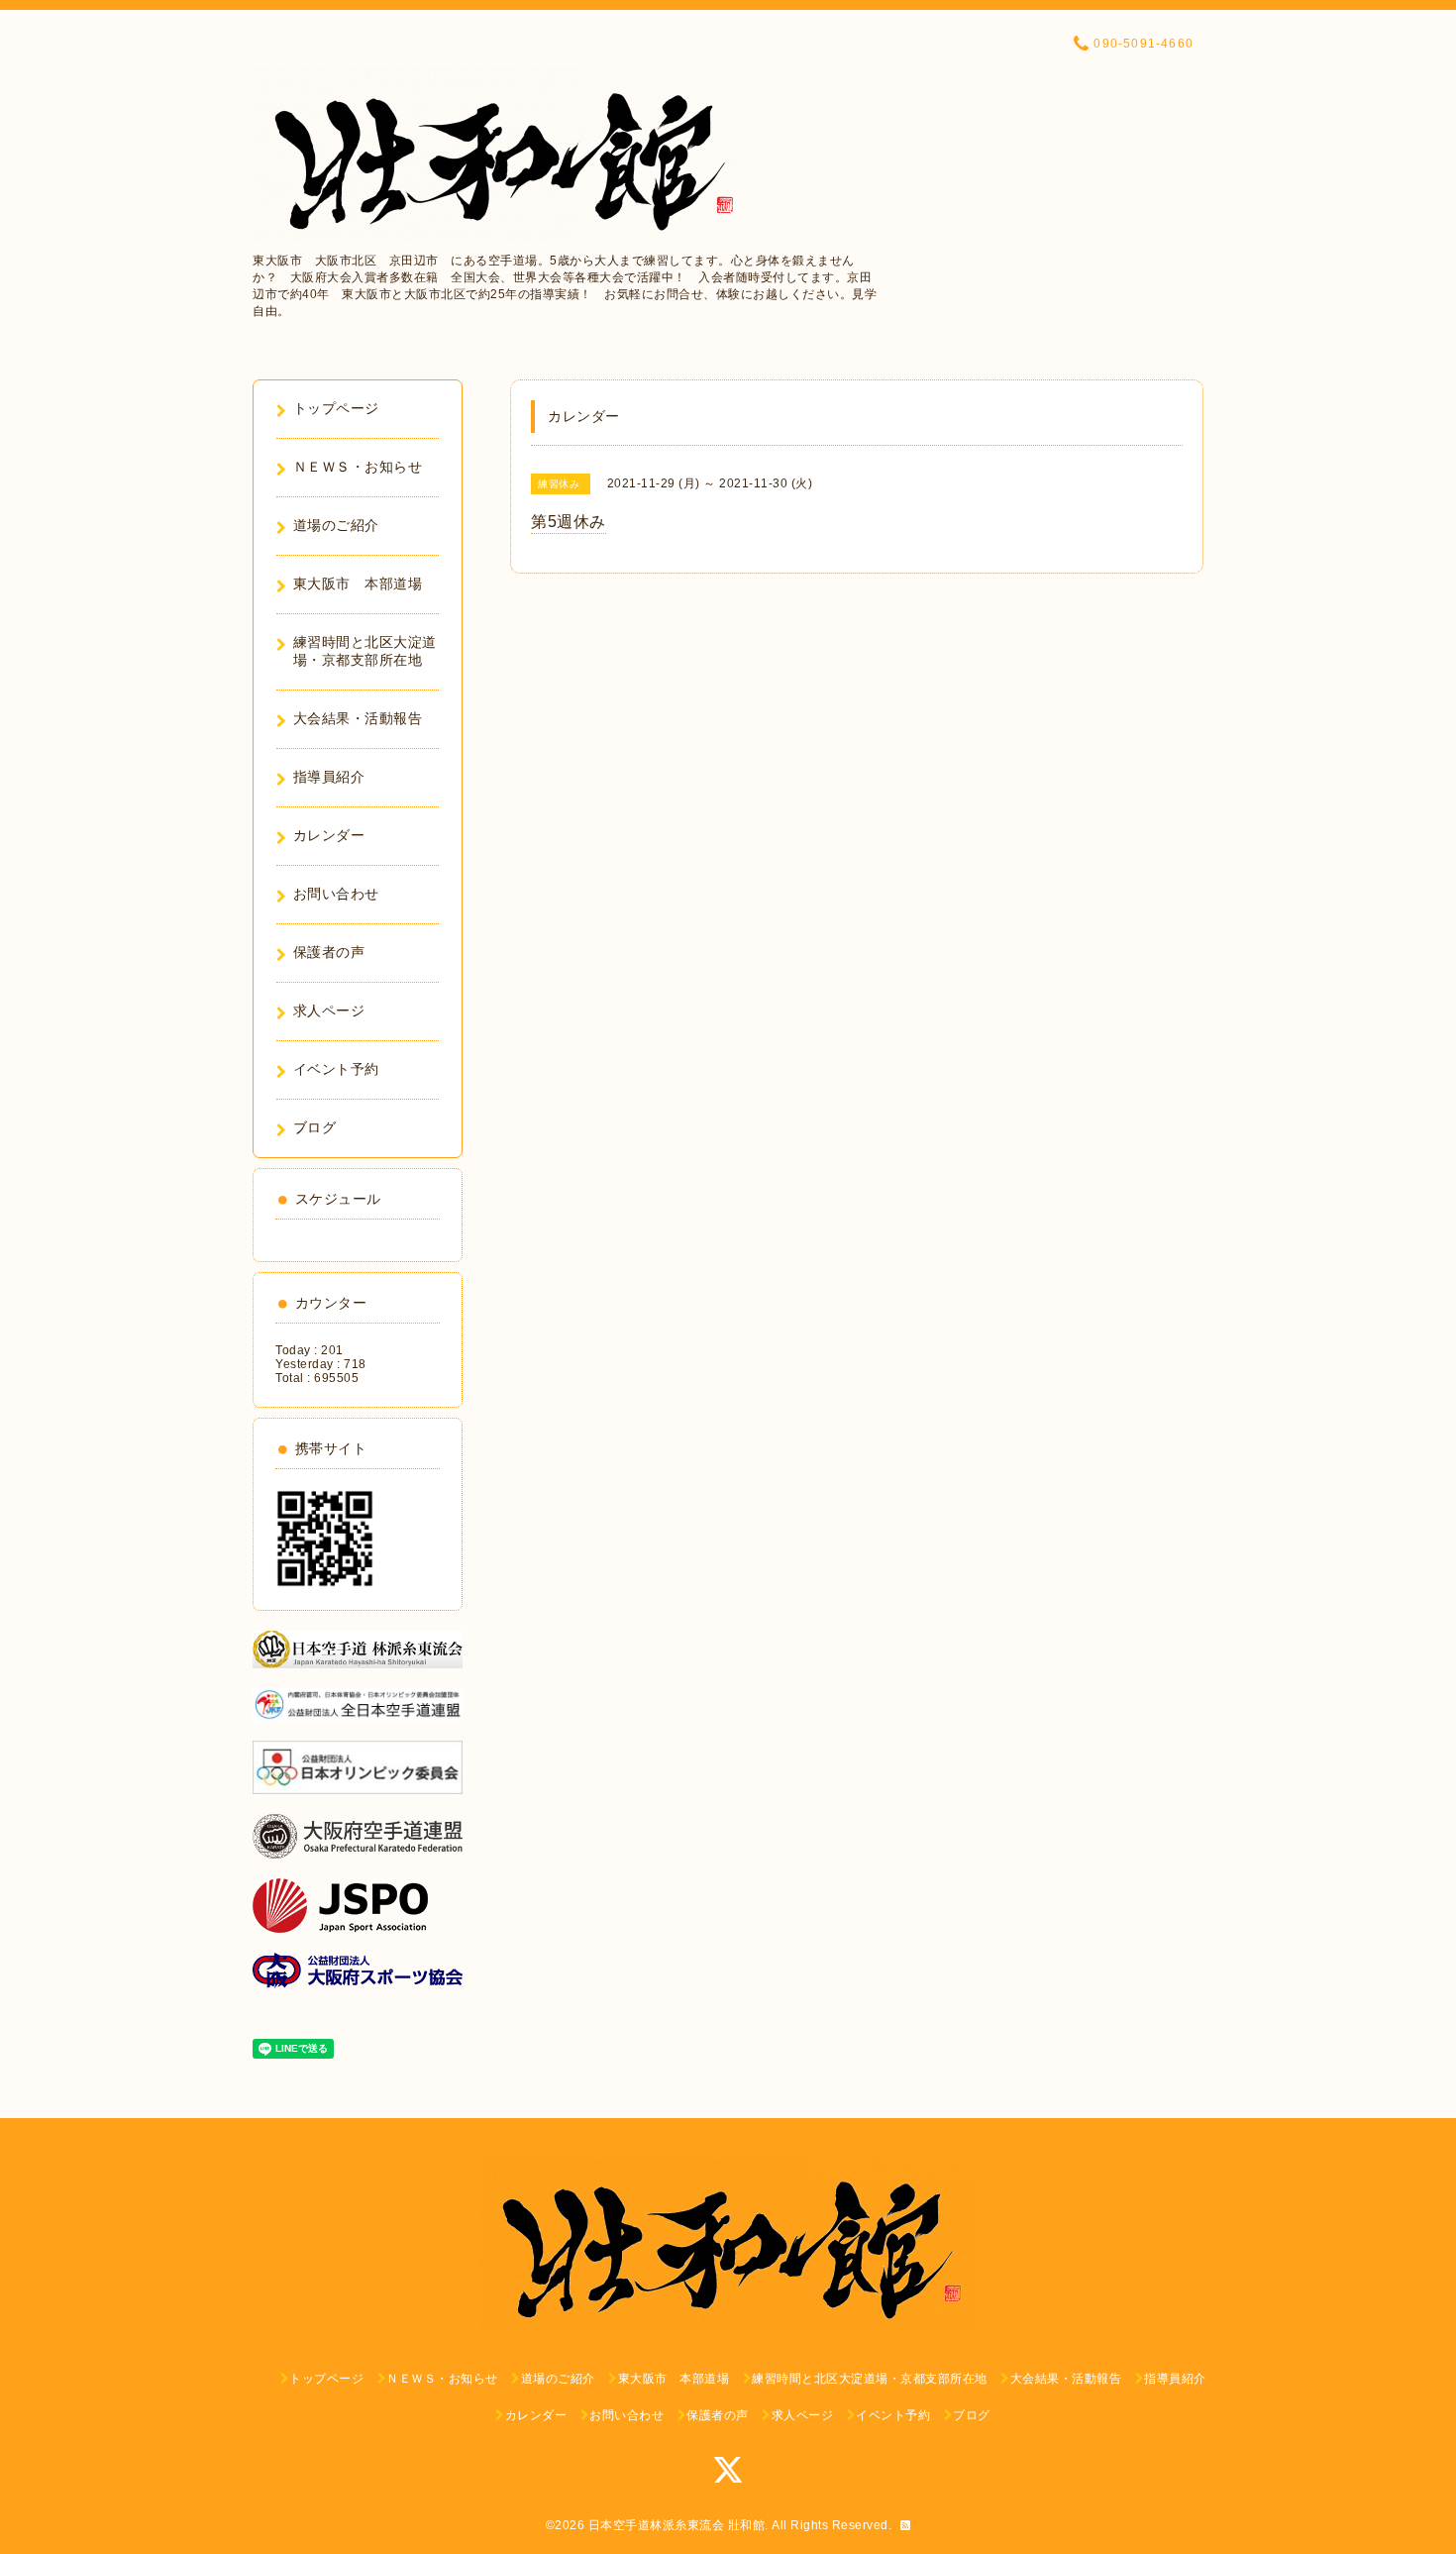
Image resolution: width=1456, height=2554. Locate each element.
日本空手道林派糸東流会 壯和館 (677, 2525)
